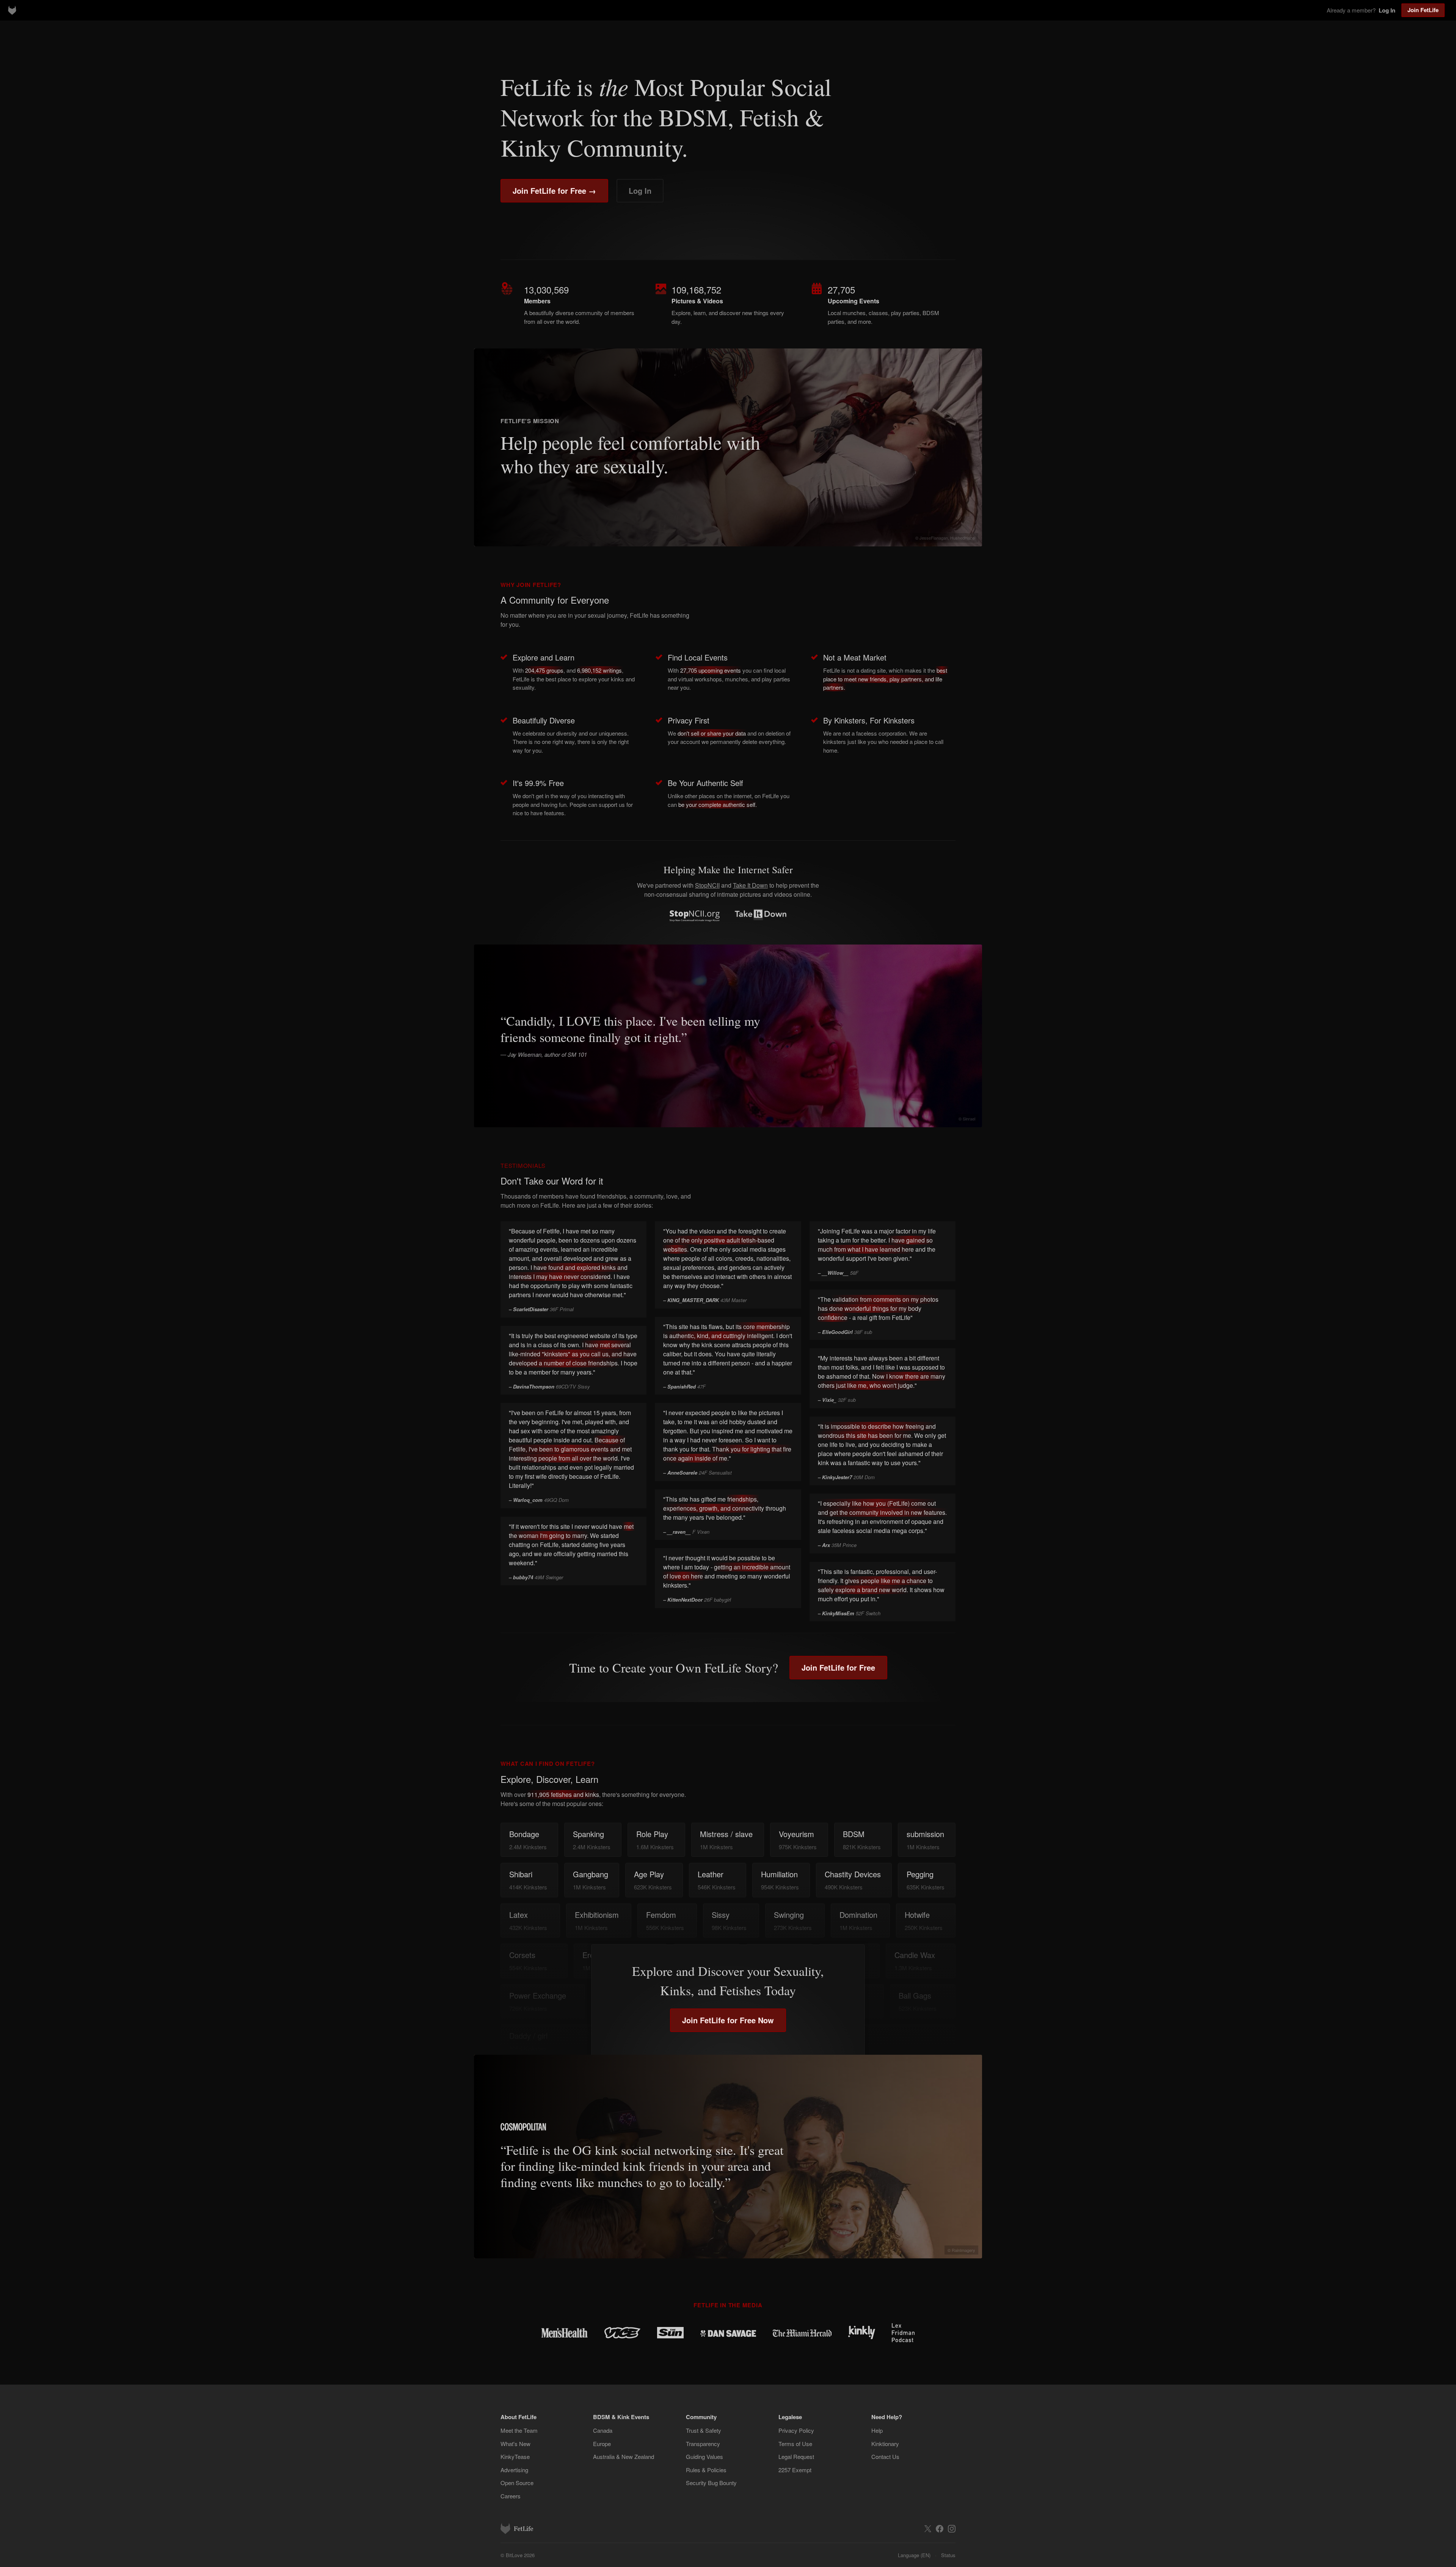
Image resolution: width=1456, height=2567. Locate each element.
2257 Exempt (795, 2470)
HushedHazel (963, 538)
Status (948, 2555)
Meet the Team (519, 2430)
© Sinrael (967, 1119)
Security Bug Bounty (711, 2483)
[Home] (12, 10)
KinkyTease (515, 2456)
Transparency (703, 2444)
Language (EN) (914, 2555)
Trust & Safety (704, 2430)
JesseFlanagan (934, 538)
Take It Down (750, 885)
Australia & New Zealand (624, 2456)
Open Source (517, 2483)
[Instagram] (952, 2529)
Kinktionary (885, 2444)
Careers (511, 2496)
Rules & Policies (706, 2470)
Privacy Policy (796, 2430)
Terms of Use (795, 2444)
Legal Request (796, 2456)
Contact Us (885, 2456)
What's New (515, 2444)
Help (877, 2430)
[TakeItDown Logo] (760, 915)
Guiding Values (704, 2456)
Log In (640, 191)
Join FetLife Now (728, 2020)
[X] (928, 2529)
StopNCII (707, 885)
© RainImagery (961, 2250)
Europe (602, 2444)
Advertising (514, 2470)
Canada (603, 2430)
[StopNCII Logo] (695, 916)
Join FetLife (1423, 10)
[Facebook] (940, 2529)
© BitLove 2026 (518, 2555)
